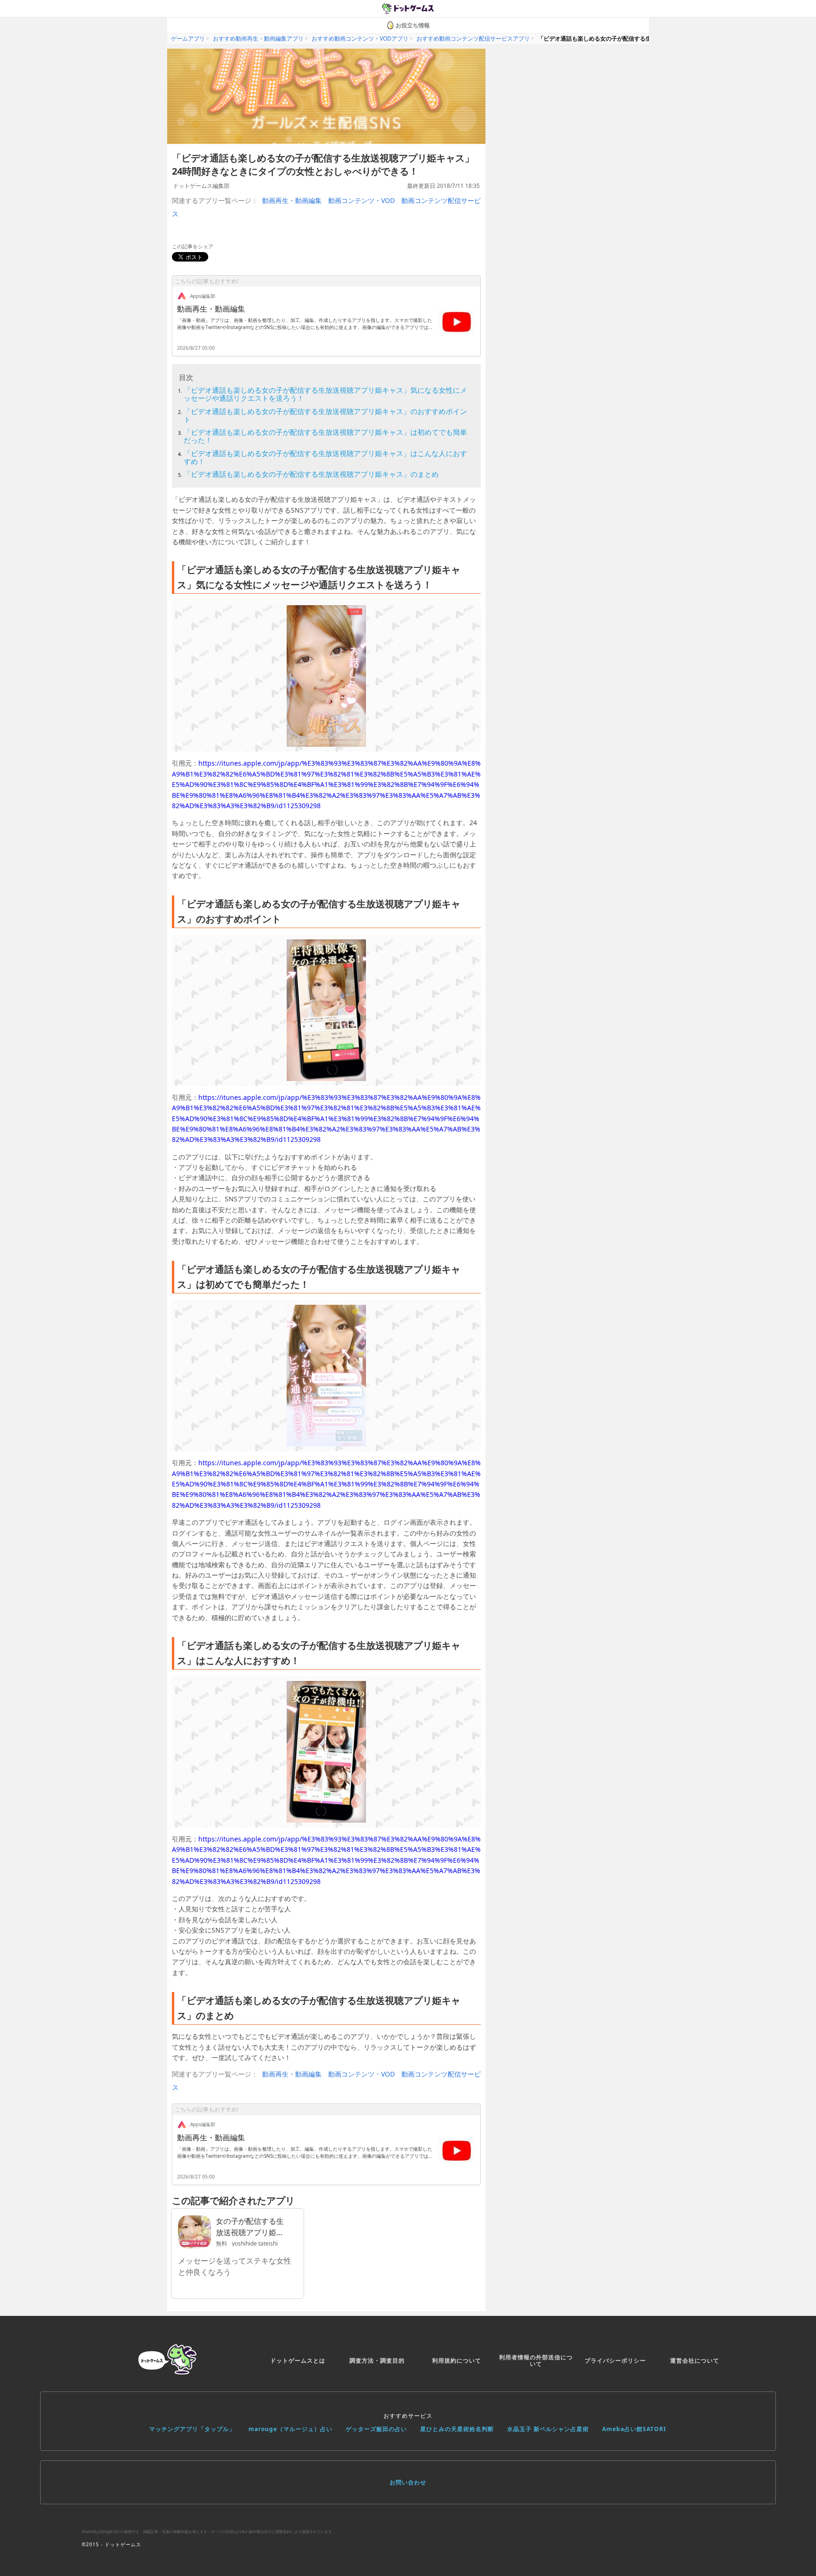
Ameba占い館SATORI (634, 2429)
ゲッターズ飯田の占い (376, 2429)
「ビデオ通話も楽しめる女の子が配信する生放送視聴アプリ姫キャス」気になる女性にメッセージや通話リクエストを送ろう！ (325, 394)
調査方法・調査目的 (377, 2361)
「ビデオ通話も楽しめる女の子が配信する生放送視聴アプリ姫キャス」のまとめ (311, 474)
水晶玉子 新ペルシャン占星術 (548, 2429)
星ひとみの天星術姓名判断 (457, 2429)
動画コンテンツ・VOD (361, 200)
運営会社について (695, 2361)
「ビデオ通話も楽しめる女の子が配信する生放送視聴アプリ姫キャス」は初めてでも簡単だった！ (325, 436)
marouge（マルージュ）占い (290, 2429)
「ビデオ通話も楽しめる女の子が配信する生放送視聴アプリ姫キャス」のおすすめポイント (325, 415)
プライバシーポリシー (615, 2361)
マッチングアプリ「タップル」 (192, 2429)
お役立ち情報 (413, 25)
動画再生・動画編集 (292, 200)
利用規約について (457, 2361)
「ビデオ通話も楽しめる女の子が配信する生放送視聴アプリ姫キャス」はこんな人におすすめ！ (325, 457)
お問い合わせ (408, 2482)
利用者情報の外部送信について (536, 2361)
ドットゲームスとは (298, 2361)
